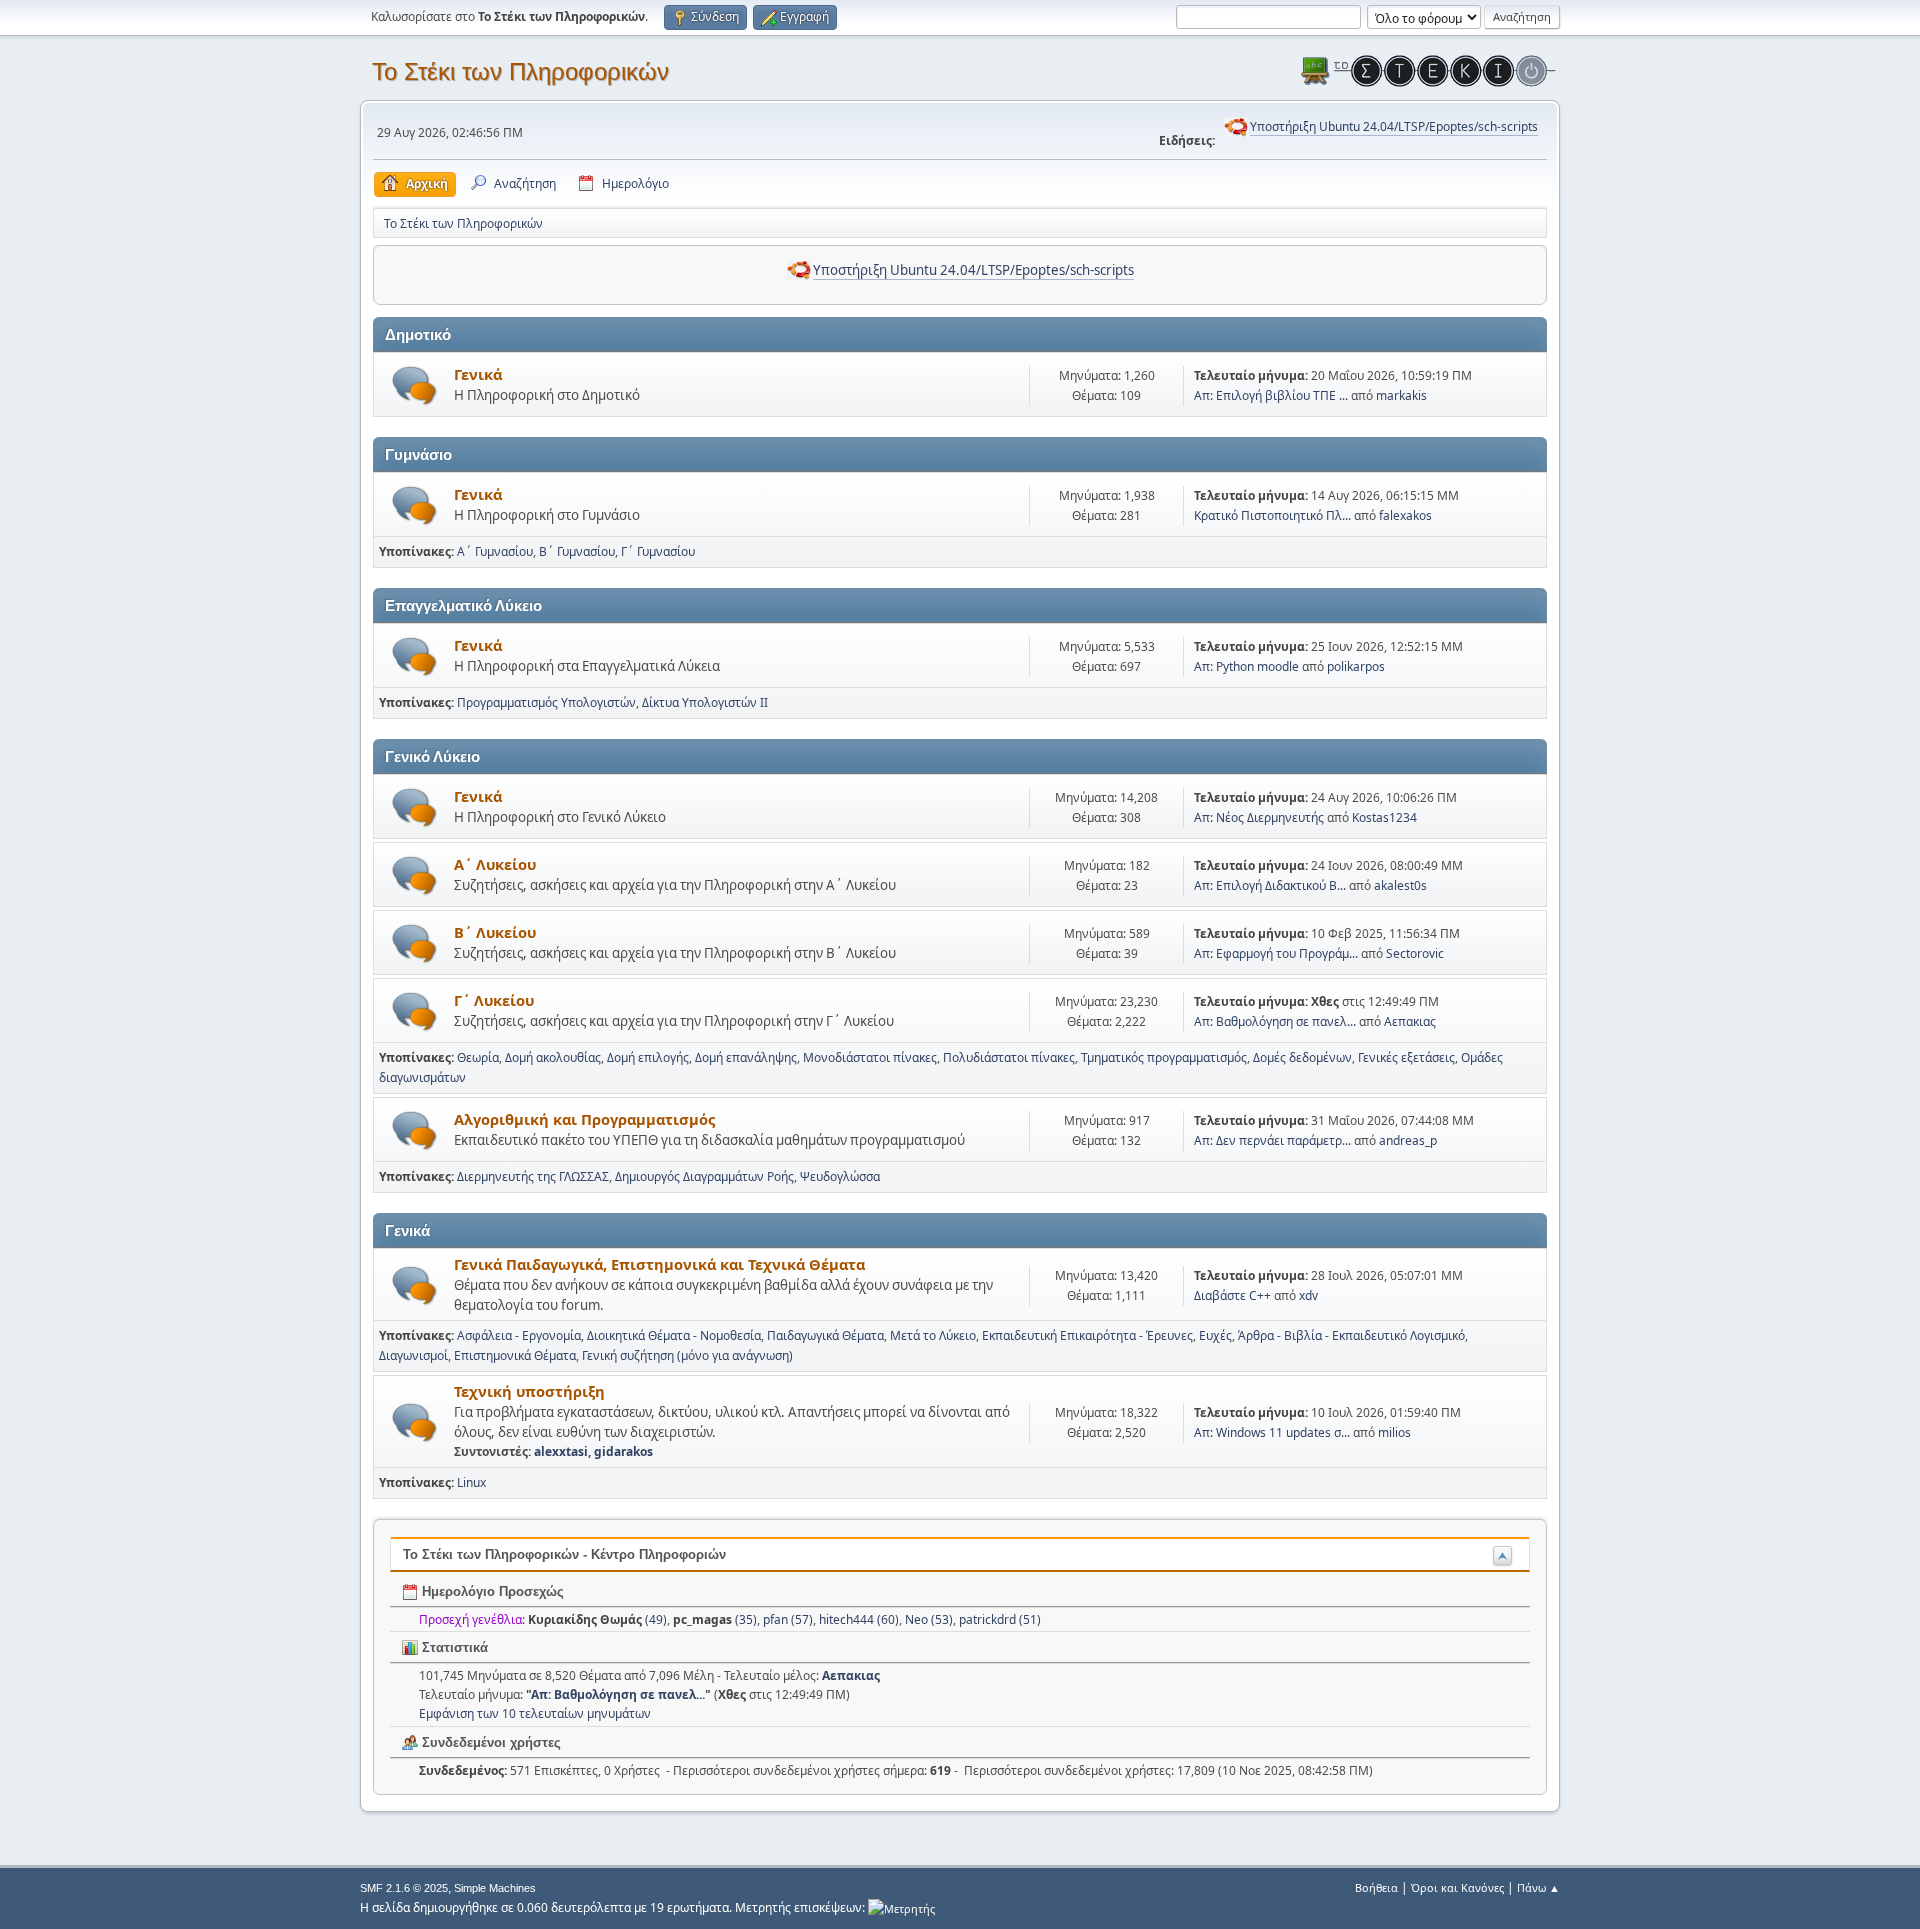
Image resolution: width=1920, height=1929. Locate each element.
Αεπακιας (1410, 1021)
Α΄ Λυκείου (495, 864)
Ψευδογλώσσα (840, 1176)
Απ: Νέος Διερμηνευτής (1259, 817)
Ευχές (1215, 1335)
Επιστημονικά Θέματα (515, 1355)
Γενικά (478, 374)
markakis (1401, 395)
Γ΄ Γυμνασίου (658, 551)
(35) (715, 1619)
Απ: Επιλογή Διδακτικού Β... (1270, 885)
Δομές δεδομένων (1302, 1057)
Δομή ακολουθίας (553, 1057)
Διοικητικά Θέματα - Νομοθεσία (674, 1335)
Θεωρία (478, 1057)
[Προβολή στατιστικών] (901, 1907)
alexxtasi (561, 1451)
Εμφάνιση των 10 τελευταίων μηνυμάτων (535, 1713)
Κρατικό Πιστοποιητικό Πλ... (1272, 515)
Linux (471, 1482)
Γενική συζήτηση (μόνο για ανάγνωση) (687, 1355)
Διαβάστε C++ (1232, 1295)
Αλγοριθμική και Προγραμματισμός (584, 1119)
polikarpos (1356, 666)
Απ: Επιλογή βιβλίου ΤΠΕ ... (1271, 395)
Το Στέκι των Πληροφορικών (520, 71)
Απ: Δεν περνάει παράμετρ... (1272, 1140)
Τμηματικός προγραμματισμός (1164, 1057)
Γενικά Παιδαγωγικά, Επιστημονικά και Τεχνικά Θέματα (659, 1264)
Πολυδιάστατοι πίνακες (1009, 1057)
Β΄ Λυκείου (495, 932)
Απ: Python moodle (1246, 666)
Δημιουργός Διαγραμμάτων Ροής (704, 1176)
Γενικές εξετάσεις (1406, 1057)
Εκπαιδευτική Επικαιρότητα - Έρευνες (1087, 1335)
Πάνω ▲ (1538, 1887)
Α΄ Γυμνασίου (495, 551)
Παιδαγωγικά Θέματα (825, 1335)
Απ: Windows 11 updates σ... (1272, 1432)
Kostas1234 (1384, 817)
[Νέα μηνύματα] (414, 385)
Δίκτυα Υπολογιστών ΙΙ (705, 702)
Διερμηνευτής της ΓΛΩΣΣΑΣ (533, 1176)
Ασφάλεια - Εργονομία (519, 1335)
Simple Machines (495, 1888)
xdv (1308, 1295)
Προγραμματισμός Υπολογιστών (546, 702)
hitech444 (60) (859, 1619)
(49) (597, 1619)
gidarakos (623, 1451)
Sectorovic (1415, 953)
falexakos (1405, 515)
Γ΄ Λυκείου (494, 1000)
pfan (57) (788, 1619)
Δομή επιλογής (648, 1057)
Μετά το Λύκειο (933, 1335)
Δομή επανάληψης (746, 1057)
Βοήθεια (1376, 1887)
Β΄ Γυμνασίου (577, 551)
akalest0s (1400, 885)
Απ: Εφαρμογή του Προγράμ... (1276, 953)
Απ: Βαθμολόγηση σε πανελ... (1275, 1021)
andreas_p (1408, 1140)
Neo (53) (929, 1619)
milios (1394, 1432)
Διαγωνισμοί (413, 1355)
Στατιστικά (453, 1647)
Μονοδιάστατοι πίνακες (870, 1057)
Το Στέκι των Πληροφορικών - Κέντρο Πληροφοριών (564, 1554)
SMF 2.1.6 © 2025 (404, 1888)
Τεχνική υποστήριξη (529, 1391)
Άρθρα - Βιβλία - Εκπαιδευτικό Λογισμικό (1351, 1335)
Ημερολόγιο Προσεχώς (491, 1591)
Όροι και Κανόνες (1457, 1887)
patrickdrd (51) (1000, 1619)
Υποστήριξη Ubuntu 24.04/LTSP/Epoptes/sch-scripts (1394, 126)
